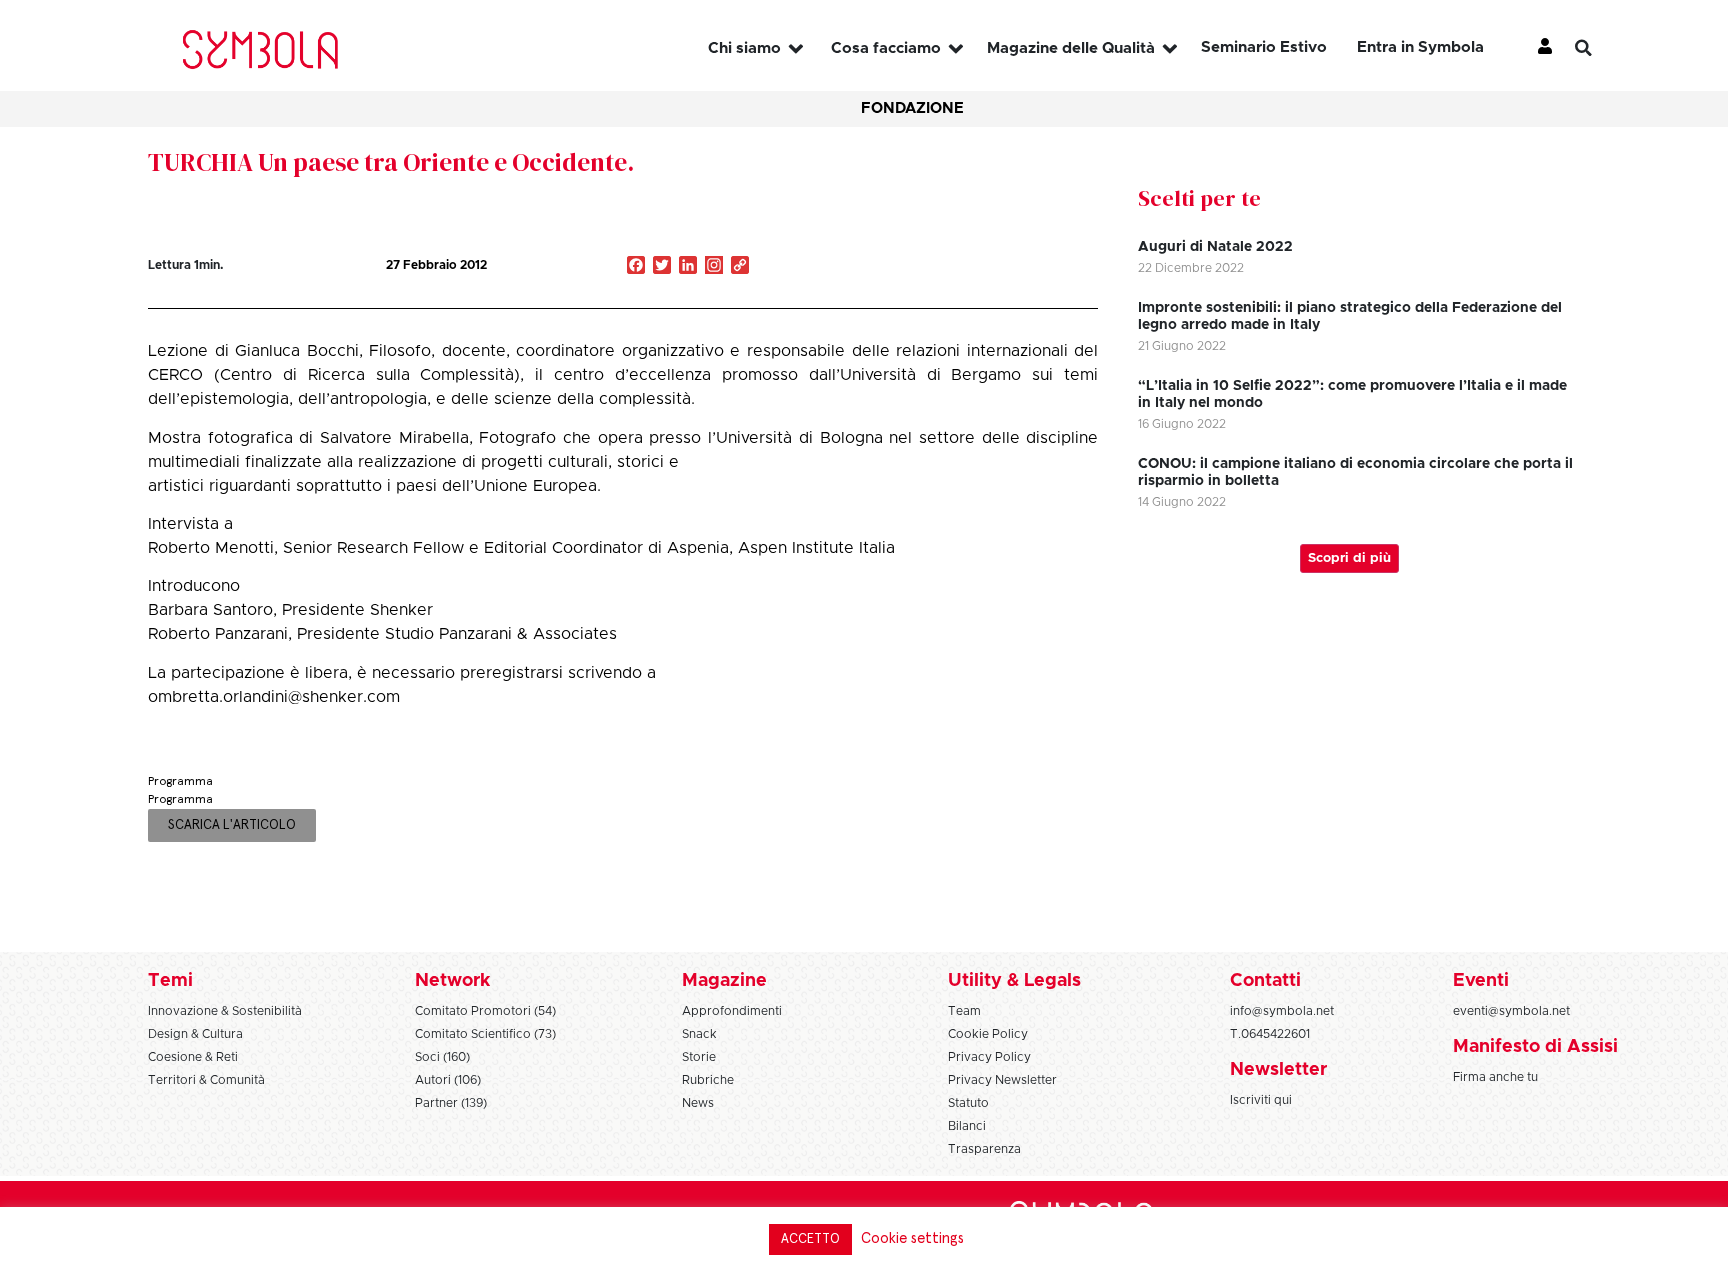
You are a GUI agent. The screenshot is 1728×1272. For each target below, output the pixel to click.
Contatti (1265, 981)
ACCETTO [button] (810, 1239)
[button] (1599, 48)
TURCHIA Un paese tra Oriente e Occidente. (391, 162)
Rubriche (708, 1080)
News (698, 1103)
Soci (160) (442, 1057)
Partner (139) (451, 1103)
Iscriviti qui (1261, 1100)
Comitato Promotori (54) (485, 1011)
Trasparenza (984, 1149)
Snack (699, 1034)
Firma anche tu (1495, 1077)
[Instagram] (714, 267)
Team (964, 1011)
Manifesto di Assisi (1535, 1047)
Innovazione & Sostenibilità (225, 1011)
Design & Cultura (195, 1034)
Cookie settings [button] (912, 1238)
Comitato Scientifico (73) (485, 1034)
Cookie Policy (988, 1034)
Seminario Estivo (1264, 47)
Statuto (968, 1103)
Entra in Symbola (1420, 47)
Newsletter (1278, 1070)
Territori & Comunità (206, 1080)
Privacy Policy (989, 1057)
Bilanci (967, 1126)
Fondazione (912, 108)
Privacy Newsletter (1002, 1080)
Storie (699, 1057)
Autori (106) (448, 1080)
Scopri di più (1349, 558)
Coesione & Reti (193, 1057)
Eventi (1481, 981)
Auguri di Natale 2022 (1215, 247)
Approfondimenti (732, 1011)
